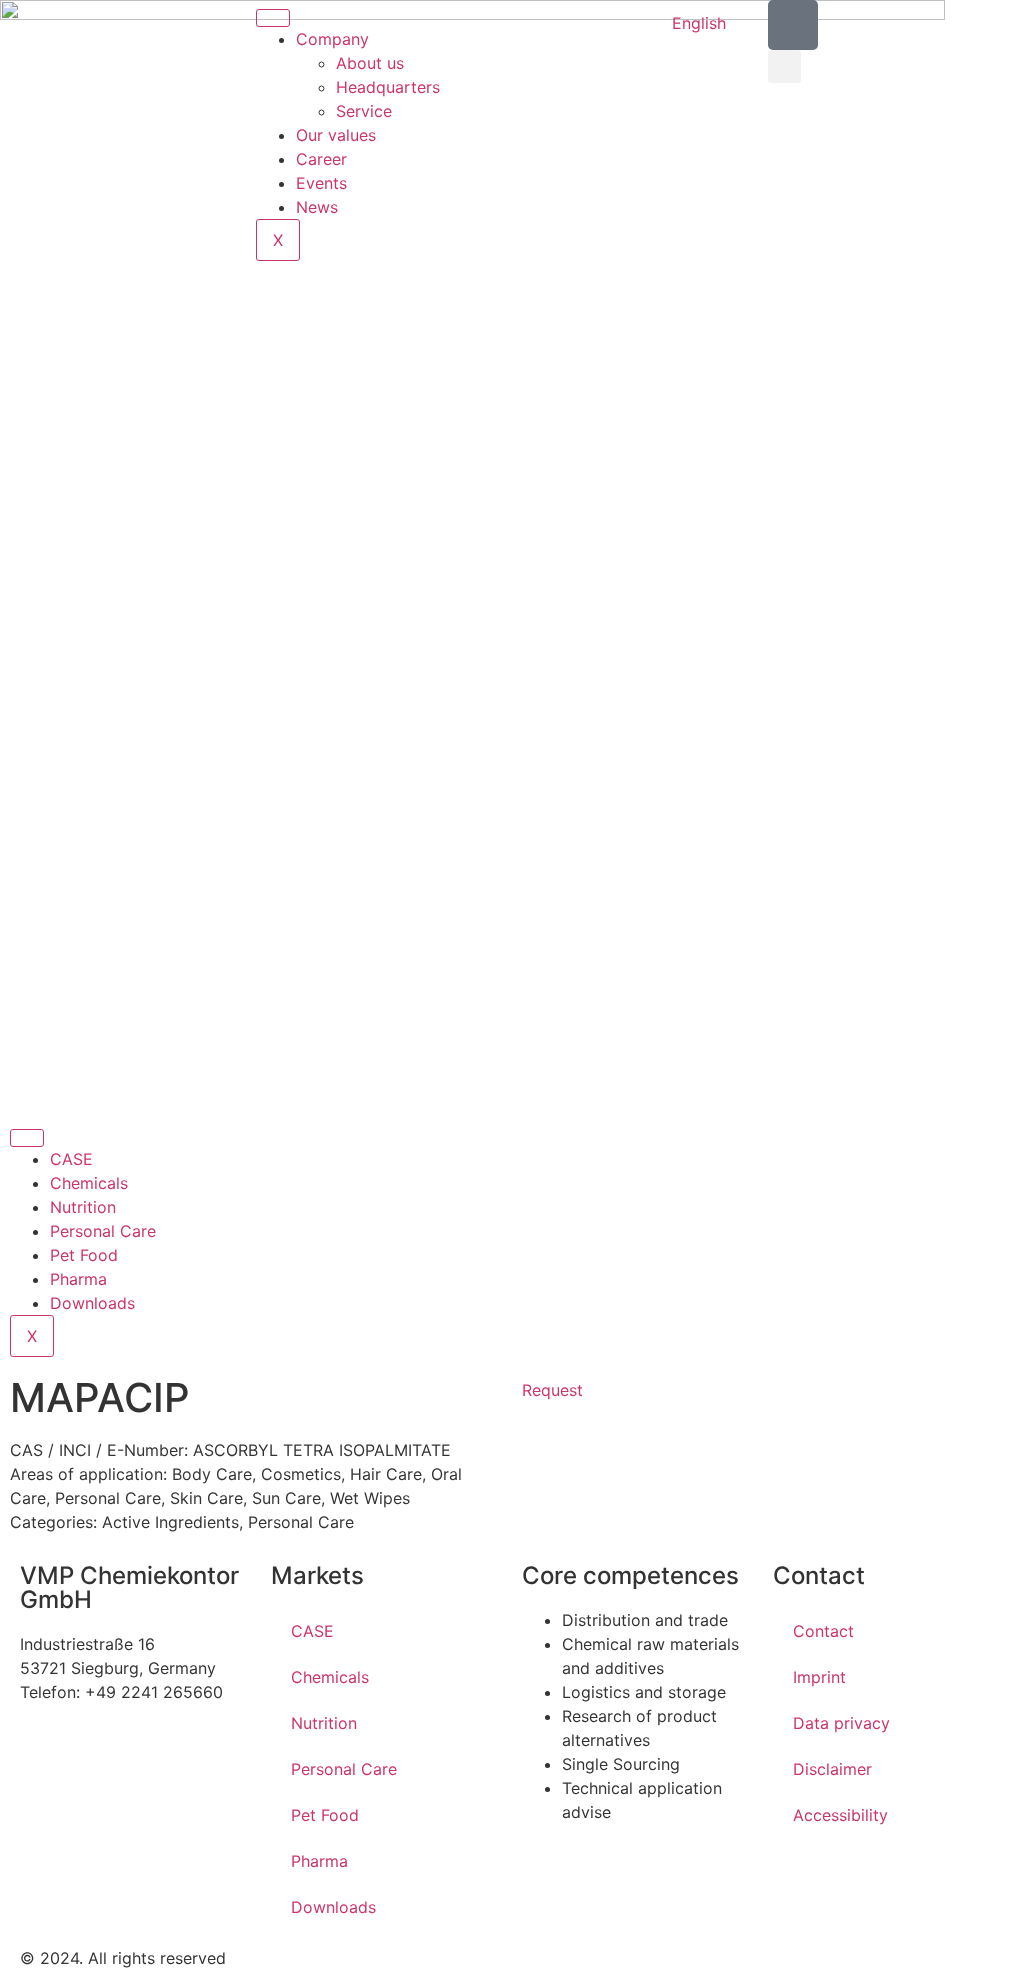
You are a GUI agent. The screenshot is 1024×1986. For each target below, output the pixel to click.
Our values (336, 135)
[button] (784, 66)
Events (321, 183)
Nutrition (83, 1207)
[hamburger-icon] (273, 18)
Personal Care (103, 1231)
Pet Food (84, 1255)
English (699, 23)
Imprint (819, 1677)
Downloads (92, 1303)
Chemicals (89, 1183)
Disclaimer (832, 1769)
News (317, 207)
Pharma (78, 1279)
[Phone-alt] (793, 25)
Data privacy (841, 1723)
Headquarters (388, 87)
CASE (71, 1159)
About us (370, 63)
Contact (823, 1631)
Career (321, 159)
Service (364, 111)
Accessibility (840, 1815)
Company (332, 39)
